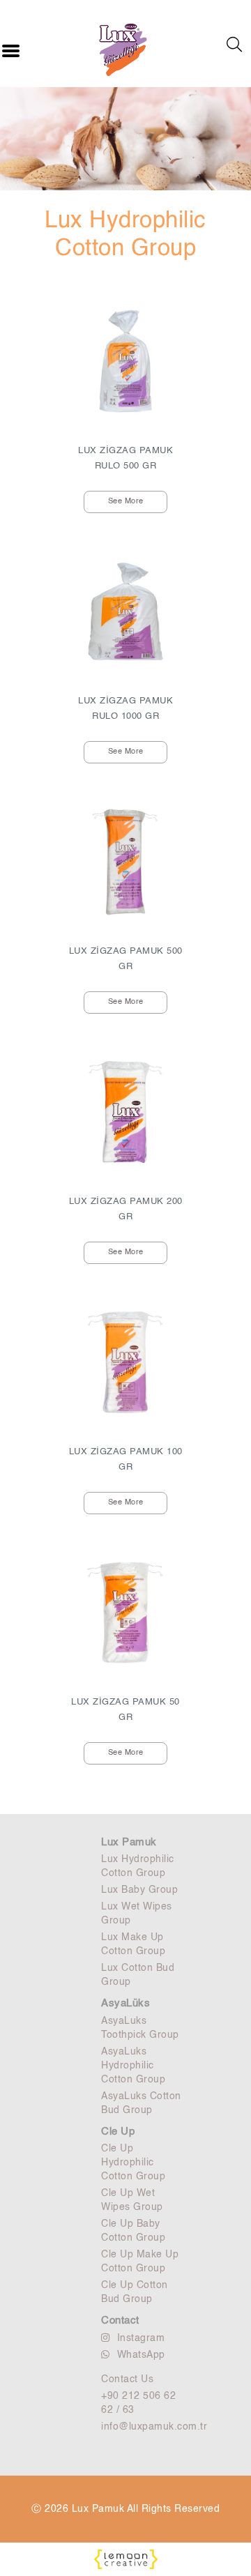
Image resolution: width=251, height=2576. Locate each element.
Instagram (141, 2338)
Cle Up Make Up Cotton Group (140, 2262)
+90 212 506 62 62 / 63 (138, 2403)
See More (126, 502)
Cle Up (118, 2132)
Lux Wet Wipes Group (137, 1914)
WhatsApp (141, 2355)
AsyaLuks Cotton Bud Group (141, 2103)
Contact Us (127, 2379)
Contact (120, 2320)
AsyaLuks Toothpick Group (140, 2028)
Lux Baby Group (139, 1890)
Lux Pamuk (129, 1842)
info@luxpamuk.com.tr (143, 2427)
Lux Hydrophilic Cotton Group (138, 1866)
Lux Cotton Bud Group (138, 1975)
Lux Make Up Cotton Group (133, 1944)
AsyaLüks (125, 2003)
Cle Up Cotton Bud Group (135, 2292)
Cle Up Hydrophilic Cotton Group (133, 2163)
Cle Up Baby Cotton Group (133, 2231)
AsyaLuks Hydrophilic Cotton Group (133, 2066)
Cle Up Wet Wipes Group (132, 2200)
